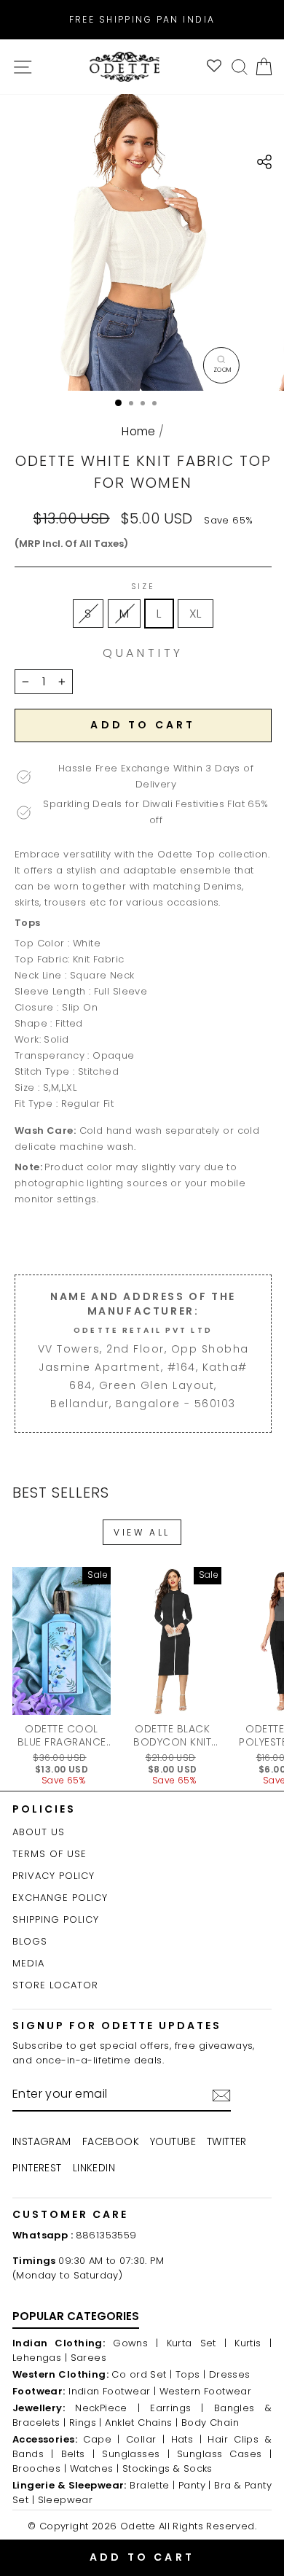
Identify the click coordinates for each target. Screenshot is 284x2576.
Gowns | (135, 2343)
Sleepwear (66, 2500)
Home (139, 431)
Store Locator (55, 1985)
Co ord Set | (142, 2374)
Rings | (86, 2423)
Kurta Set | (197, 2343)
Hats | (186, 2439)
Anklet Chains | (141, 2423)
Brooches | (39, 2468)
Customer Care (70, 2214)
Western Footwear (206, 2391)
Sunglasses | (136, 2454)
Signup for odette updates (117, 2026)
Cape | (101, 2439)
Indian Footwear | (112, 2391)
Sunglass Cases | (224, 2454)
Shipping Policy (56, 1919)
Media (28, 1963)
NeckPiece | (107, 2408)
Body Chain (210, 2423)
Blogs (30, 1941)
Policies (44, 1809)
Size (143, 587)
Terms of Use (50, 1854)
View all (142, 1532)
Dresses (230, 2374)
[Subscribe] (221, 2096)
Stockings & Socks (167, 2468)
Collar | (145, 2439)
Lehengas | (40, 2358)
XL (196, 614)
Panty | (195, 2485)
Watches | (95, 2468)
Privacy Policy (54, 1876)
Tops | (190, 2374)
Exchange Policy (60, 1898)
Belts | (78, 2454)
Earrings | (177, 2408)
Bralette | (152, 2485)
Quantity (143, 653)
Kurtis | (253, 2343)
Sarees (88, 2358)
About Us (39, 1832)
